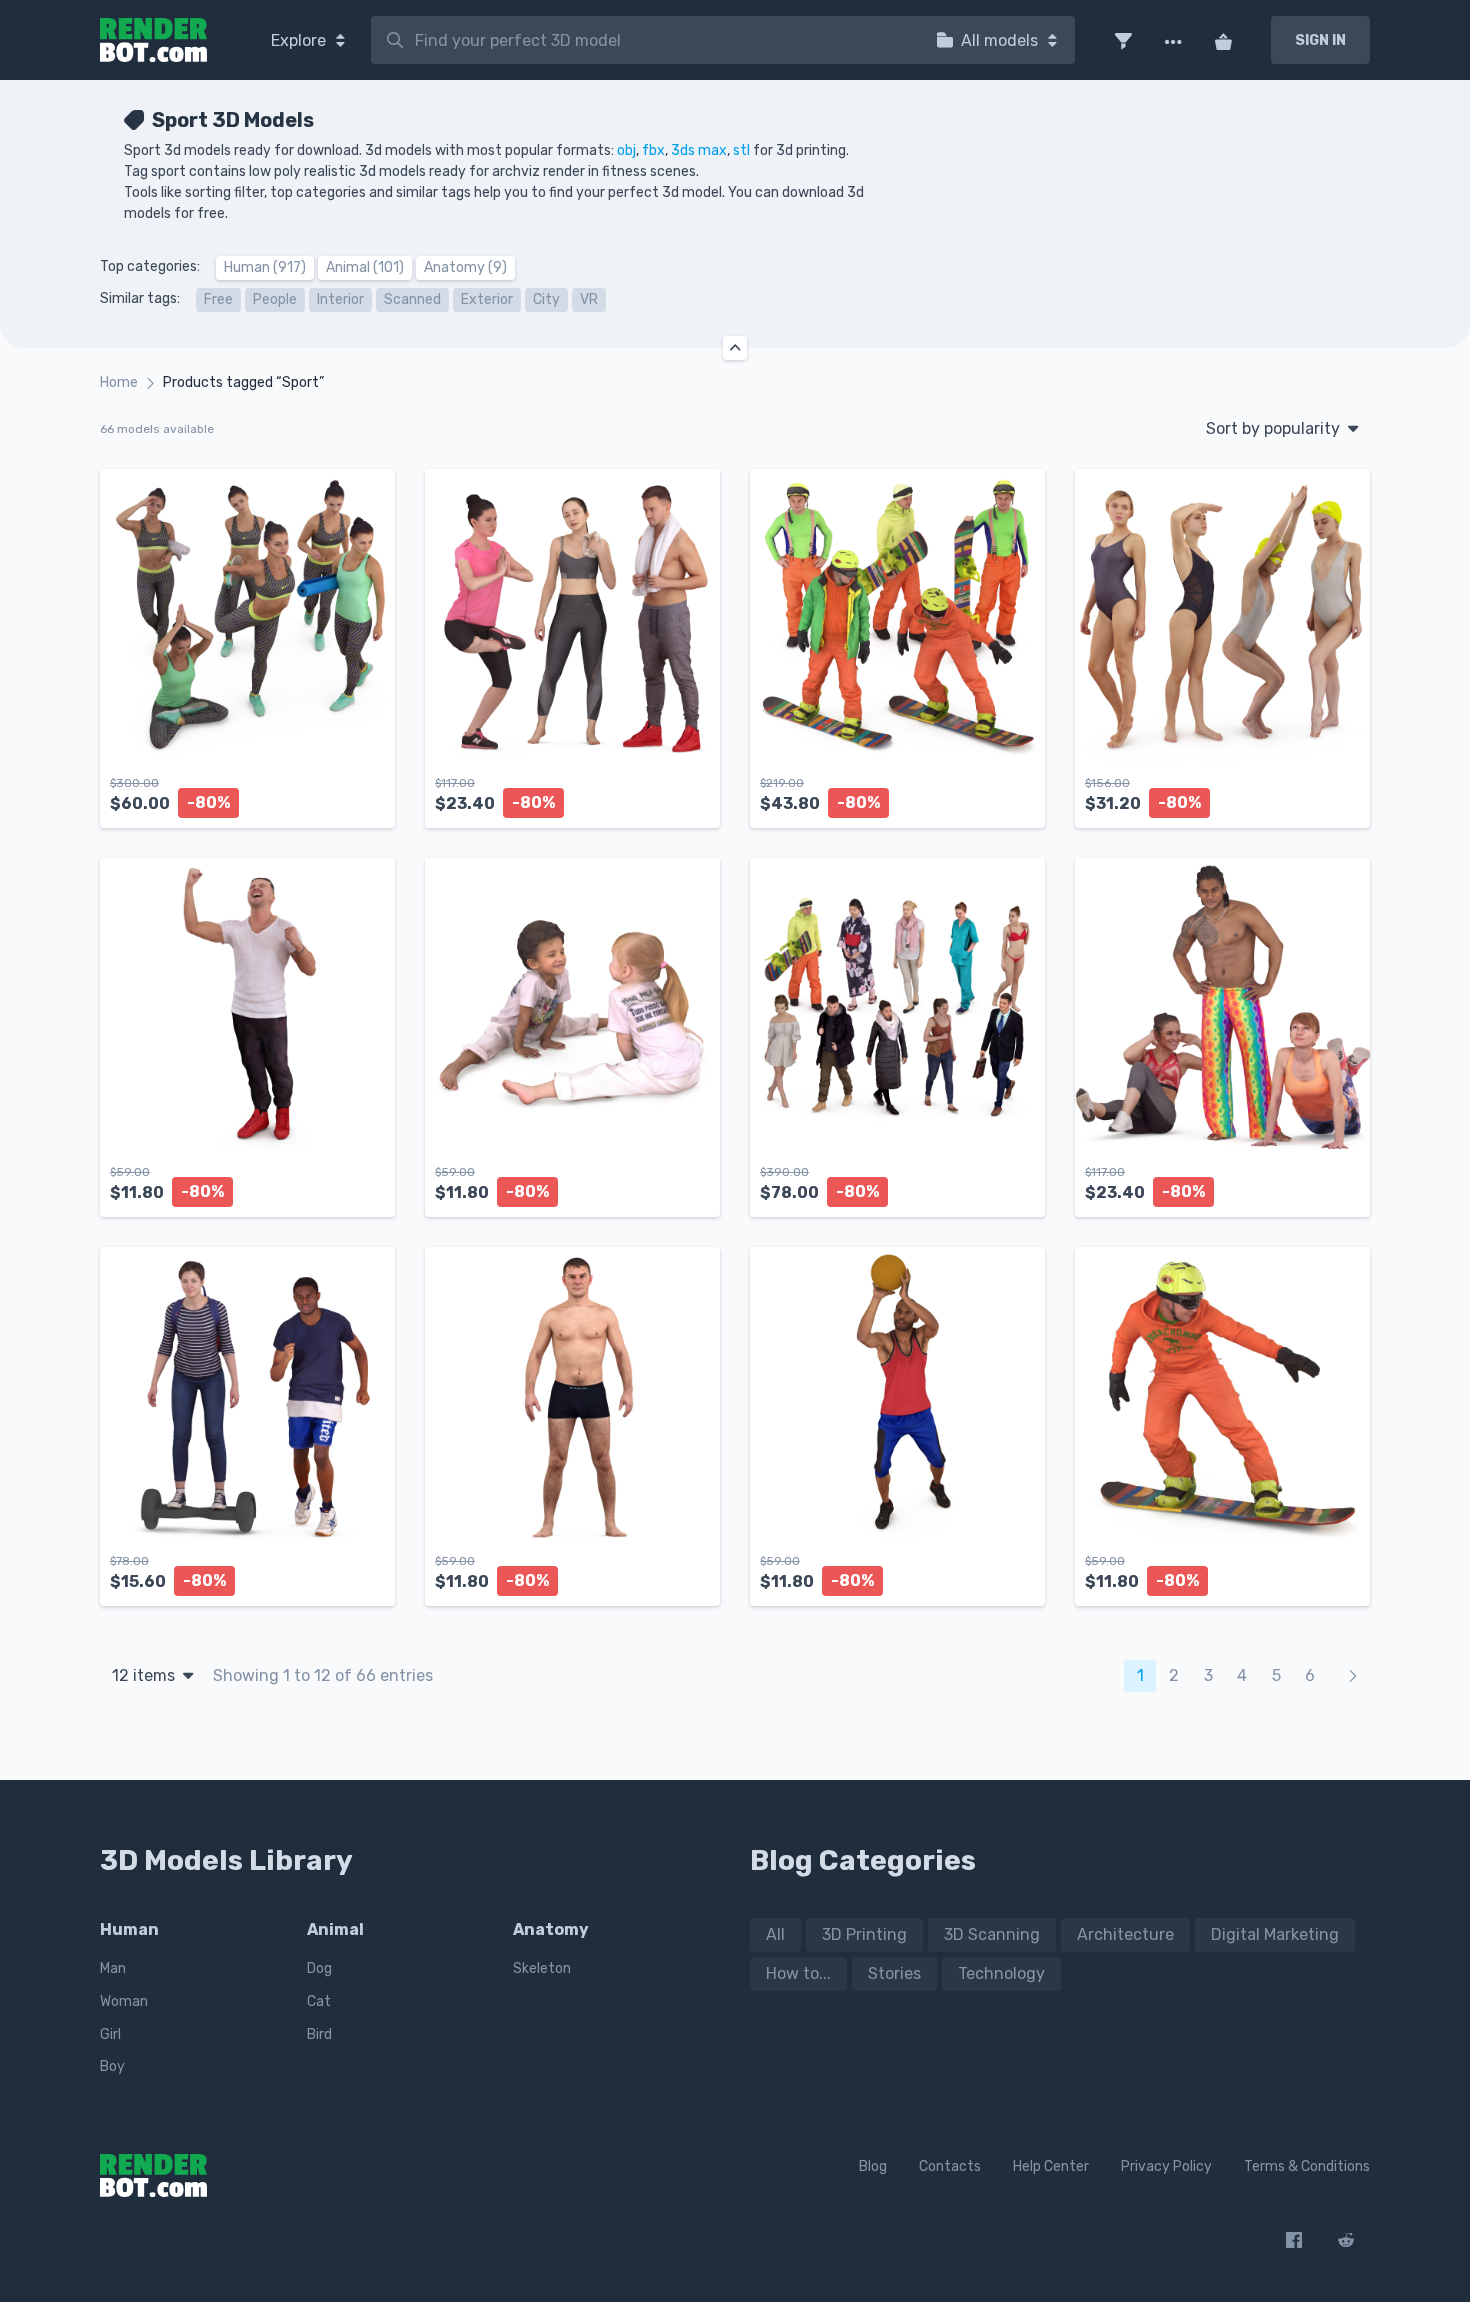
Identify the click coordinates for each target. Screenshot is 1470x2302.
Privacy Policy (1166, 2166)
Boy (112, 2066)
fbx (653, 150)
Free (218, 299)
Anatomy (551, 1929)
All (775, 1934)
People (275, 299)
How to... (798, 1973)
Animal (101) (365, 267)
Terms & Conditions (1307, 2166)
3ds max (699, 150)
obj (626, 150)
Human (129, 1929)
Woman (124, 2001)
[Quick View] (369, 796)
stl (741, 150)
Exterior (487, 299)
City (546, 299)
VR (589, 299)
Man (113, 1968)
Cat (319, 2001)
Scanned (412, 299)
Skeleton (542, 1968)
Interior (340, 299)
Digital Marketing (1275, 1934)
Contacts (950, 2166)
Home (119, 382)
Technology (1001, 1973)
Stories (894, 1973)
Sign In (1320, 40)
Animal (335, 1929)
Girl (110, 2034)
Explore (300, 40)
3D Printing (864, 1934)
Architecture (1125, 1934)
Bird (319, 2034)
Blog (873, 2166)
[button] (1123, 40)
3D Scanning (992, 1934)
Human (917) (265, 267)
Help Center (1051, 2166)
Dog (319, 1968)
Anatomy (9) (465, 267)
